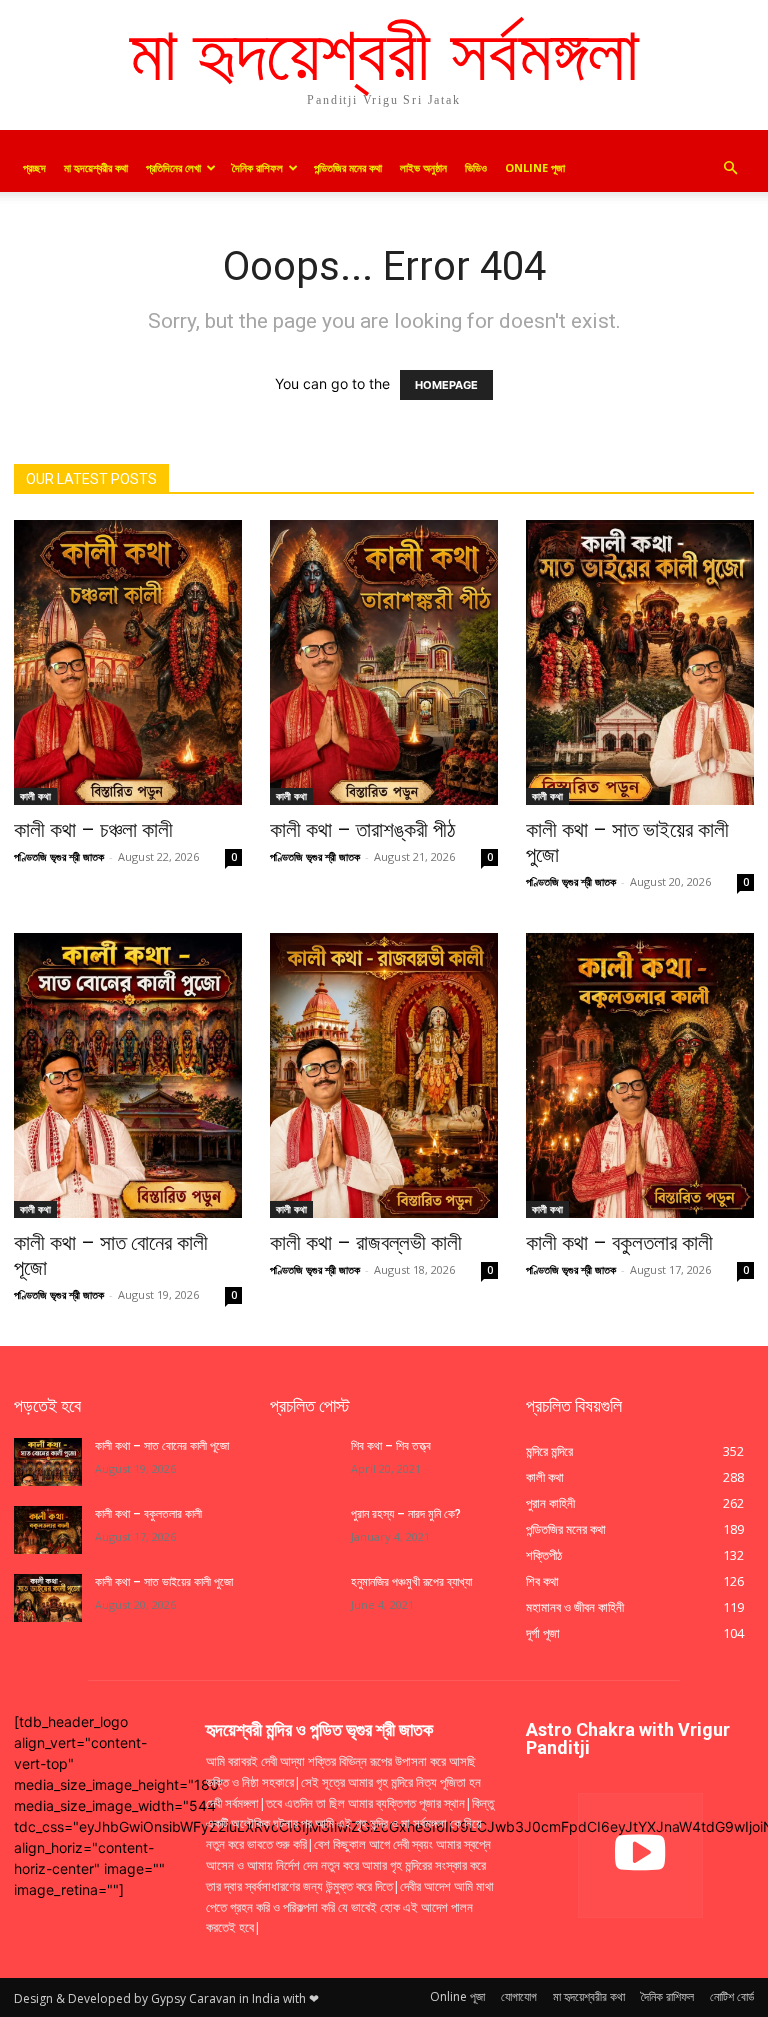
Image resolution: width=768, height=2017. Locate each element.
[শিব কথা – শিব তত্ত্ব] (304, 1462)
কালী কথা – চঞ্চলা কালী (96, 830)
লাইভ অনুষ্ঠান (423, 167)
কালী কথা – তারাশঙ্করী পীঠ (362, 830)
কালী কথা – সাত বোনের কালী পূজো (162, 1446)
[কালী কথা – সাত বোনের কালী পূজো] (128, 1075)
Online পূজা (535, 167)
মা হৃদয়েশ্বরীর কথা (96, 167)
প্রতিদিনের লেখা (173, 167)
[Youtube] (640, 1855)
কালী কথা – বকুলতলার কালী (622, 1243)
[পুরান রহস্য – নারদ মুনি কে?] (304, 1530)
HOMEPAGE (446, 385)
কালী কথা (35, 796)
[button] (730, 168)
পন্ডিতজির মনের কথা (348, 167)
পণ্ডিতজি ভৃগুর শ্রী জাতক (59, 856)
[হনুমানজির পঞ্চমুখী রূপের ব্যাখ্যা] (304, 1598)
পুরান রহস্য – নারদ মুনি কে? (406, 1514)
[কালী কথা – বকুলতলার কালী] (640, 1075)
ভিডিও (476, 167)
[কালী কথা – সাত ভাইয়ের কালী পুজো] (640, 662)
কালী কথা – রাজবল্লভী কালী (368, 1243)
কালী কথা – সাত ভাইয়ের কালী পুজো (165, 1582)
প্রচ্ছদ (34, 167)
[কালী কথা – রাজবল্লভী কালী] (384, 1075)
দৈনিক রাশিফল (257, 167)
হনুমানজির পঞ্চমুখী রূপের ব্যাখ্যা (411, 1582)
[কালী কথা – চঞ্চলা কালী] (128, 662)
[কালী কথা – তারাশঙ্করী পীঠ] (384, 662)
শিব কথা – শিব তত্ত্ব (391, 1446)
